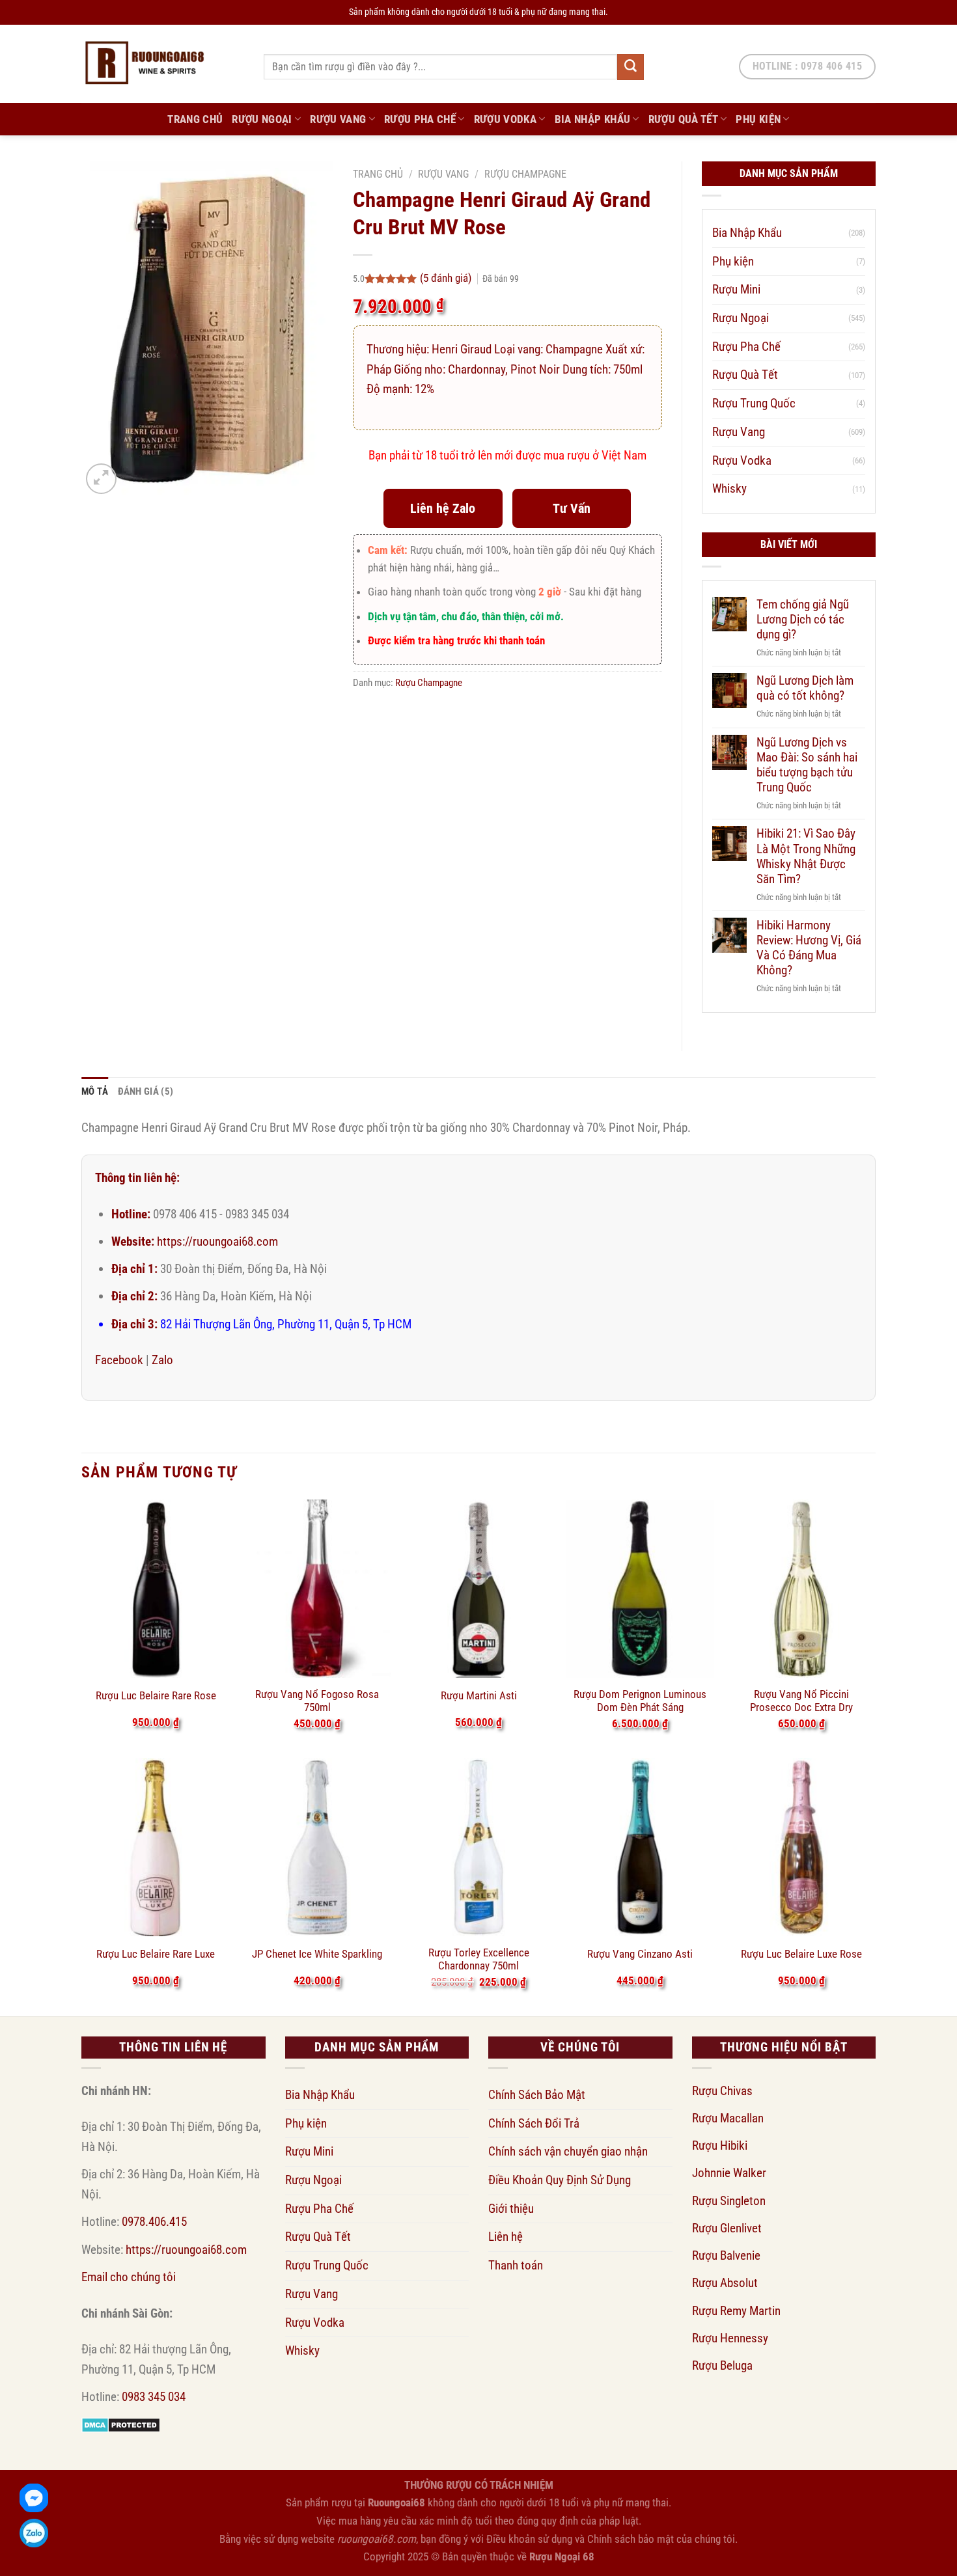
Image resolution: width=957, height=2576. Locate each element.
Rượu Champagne (525, 174)
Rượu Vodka (505, 119)
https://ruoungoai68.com (217, 1241)
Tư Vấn (572, 508)
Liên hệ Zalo (443, 508)
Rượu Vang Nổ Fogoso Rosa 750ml (317, 1701)
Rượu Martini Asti (479, 1695)
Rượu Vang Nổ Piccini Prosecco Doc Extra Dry (801, 1701)
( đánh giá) (447, 278)
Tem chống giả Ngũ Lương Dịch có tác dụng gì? (803, 619)
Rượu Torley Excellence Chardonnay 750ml (479, 1959)
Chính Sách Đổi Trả (534, 2123)
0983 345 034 (154, 2397)
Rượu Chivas (722, 2091)
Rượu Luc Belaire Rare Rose (156, 1695)
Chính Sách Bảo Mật (537, 2095)
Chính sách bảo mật (631, 2539)
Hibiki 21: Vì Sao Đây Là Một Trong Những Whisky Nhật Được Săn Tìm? (806, 856)
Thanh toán (516, 2265)
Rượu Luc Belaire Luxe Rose (801, 1954)
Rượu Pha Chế (420, 119)
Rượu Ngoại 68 (562, 2556)
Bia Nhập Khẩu (593, 119)
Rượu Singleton (729, 2201)
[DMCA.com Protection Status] (121, 2424)
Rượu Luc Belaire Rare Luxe (156, 1954)
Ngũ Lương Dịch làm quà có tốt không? (805, 688)
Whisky (729, 488)
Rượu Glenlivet (727, 2228)
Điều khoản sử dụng (529, 2539)
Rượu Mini (736, 289)
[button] (101, 479)
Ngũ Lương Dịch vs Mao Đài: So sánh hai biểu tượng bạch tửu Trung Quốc (807, 765)
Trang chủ (378, 174)
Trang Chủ (195, 119)
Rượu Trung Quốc (754, 403)
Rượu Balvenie (726, 2255)
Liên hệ (506, 2237)
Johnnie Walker (729, 2173)
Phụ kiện (758, 119)
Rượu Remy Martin (736, 2311)
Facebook (119, 1360)
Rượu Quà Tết (683, 119)
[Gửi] (630, 67)
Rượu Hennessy (730, 2338)
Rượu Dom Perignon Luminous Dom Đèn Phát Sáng (640, 1701)
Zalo (162, 1360)
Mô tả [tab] (95, 1091)
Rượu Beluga (722, 2365)
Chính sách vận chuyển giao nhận (568, 2151)
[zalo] (34, 2533)
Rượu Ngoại (262, 119)
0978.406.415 (154, 2222)
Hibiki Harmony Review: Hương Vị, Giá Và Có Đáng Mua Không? (809, 948)
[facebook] (34, 2498)
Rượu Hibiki (720, 2145)
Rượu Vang (338, 119)
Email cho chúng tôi (129, 2277)
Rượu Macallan (728, 2118)
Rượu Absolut (725, 2283)
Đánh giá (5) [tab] (146, 1091)
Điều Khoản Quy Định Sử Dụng (560, 2180)
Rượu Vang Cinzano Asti (640, 1954)
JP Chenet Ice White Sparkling (317, 1954)
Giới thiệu (511, 2209)
